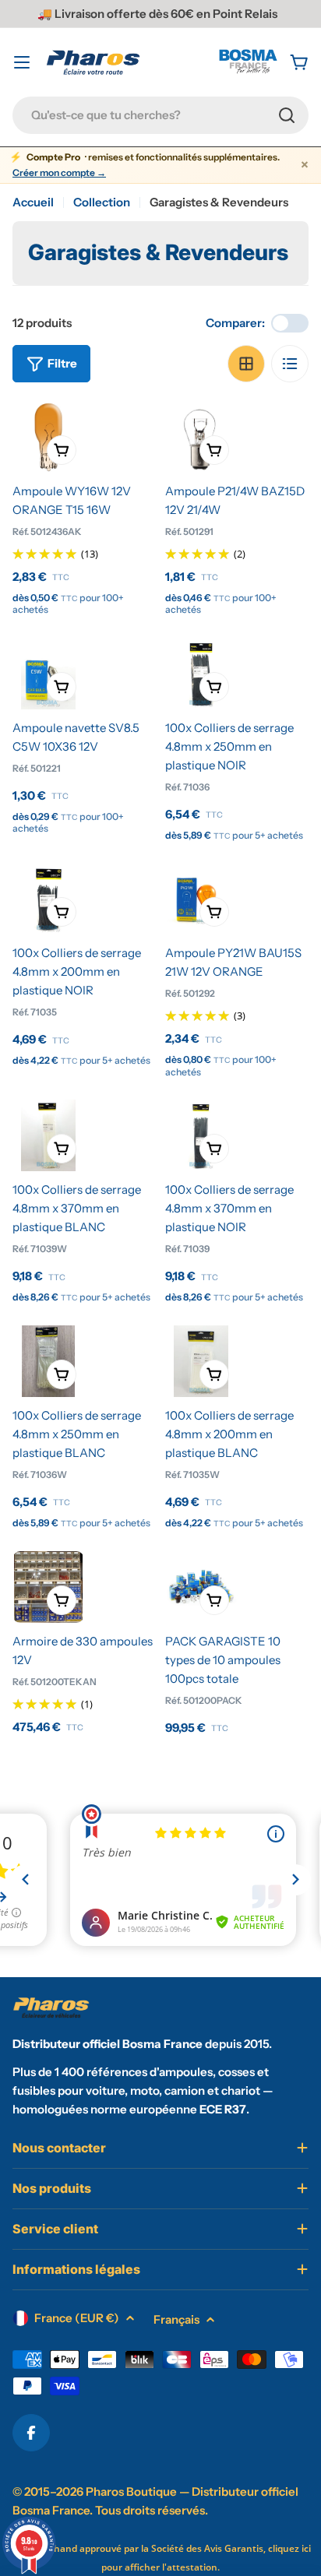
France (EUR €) (77, 2318)
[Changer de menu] (22, 62)
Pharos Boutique (131, 2492)
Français (176, 2319)
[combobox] (160, 115)
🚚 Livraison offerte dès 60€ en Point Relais (157, 14)
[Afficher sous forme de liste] (290, 364)
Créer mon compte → (59, 173)
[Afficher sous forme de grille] (246, 364)
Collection (102, 202)
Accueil (33, 202)
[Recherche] (287, 115)
